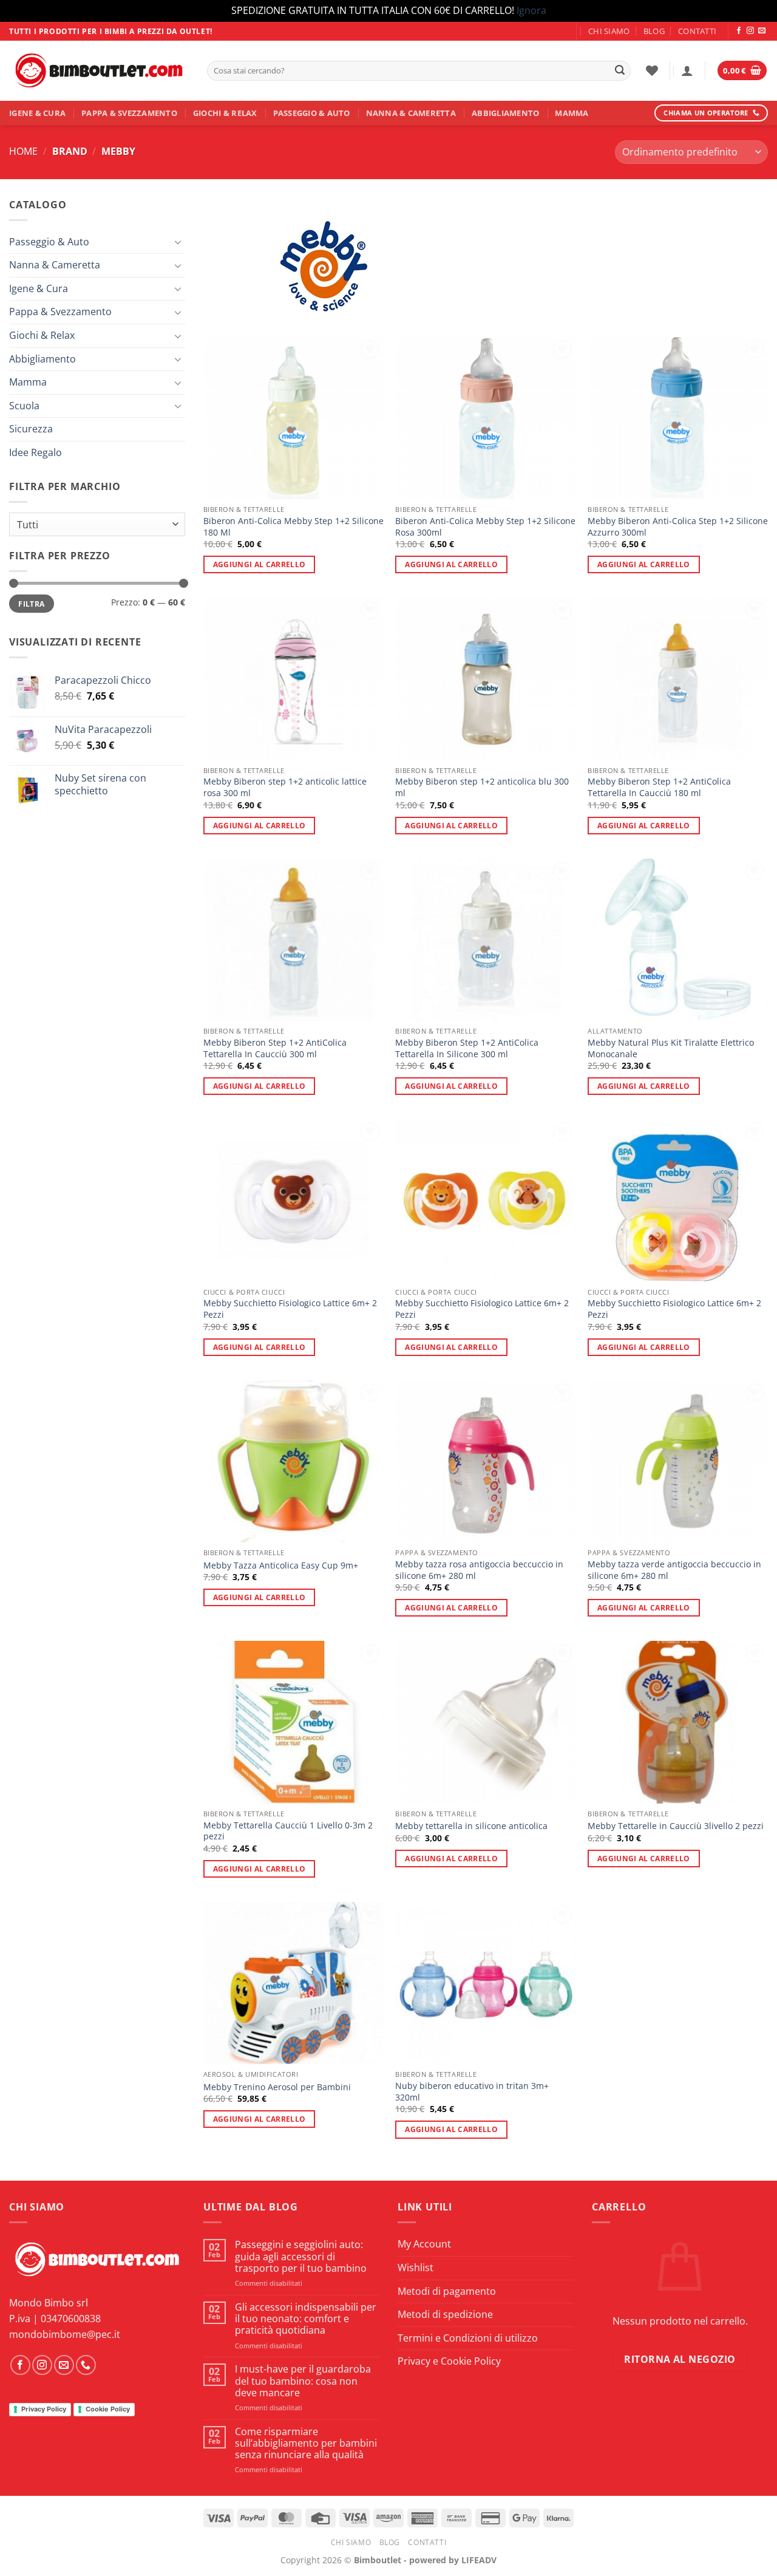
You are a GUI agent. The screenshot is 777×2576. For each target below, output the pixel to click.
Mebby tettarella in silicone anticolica (471, 1826)
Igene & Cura (37, 113)
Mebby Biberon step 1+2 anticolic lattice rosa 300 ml (285, 787)
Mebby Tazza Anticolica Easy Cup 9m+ (281, 1566)
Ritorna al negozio (680, 2359)
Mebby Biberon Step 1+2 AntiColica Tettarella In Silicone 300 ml (467, 1048)
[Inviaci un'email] (762, 31)
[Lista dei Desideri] (652, 70)
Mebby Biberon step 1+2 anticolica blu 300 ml (482, 787)
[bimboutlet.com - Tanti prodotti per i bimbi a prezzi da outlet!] (99, 71)
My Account (424, 2244)
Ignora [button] (531, 10)
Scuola (24, 406)
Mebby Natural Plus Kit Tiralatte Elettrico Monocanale (671, 1048)
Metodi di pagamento (447, 2291)
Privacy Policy (44, 2409)
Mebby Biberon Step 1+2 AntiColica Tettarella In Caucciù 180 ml (659, 787)
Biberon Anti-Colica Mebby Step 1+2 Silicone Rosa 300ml (485, 527)
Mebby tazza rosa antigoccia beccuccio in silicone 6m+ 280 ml (479, 1570)
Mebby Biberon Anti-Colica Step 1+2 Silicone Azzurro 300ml (678, 527)
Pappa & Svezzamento (129, 113)
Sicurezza (31, 429)
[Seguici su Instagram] (750, 31)
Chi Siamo (609, 31)
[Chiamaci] (86, 2365)
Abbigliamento (505, 113)
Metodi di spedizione (445, 2314)
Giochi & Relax (225, 113)
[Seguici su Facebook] (739, 31)
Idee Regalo (36, 452)
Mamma (572, 113)
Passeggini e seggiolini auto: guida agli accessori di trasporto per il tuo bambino (301, 2257)
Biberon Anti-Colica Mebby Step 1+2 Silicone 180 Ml (293, 527)
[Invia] (620, 70)
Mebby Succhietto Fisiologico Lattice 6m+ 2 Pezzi (290, 1309)
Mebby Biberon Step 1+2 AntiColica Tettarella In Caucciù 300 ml (275, 1048)
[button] (687, 70)
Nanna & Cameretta (411, 113)
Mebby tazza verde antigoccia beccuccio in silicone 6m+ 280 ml (674, 1570)
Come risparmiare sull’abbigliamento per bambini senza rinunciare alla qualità (306, 2444)
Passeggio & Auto (312, 113)
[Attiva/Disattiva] (178, 242)
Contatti (697, 31)
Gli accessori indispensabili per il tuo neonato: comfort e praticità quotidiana (306, 2319)
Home (23, 151)
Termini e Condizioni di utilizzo (468, 2338)
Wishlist (416, 2268)
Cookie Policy (108, 2409)
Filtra (31, 604)
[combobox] (97, 524)
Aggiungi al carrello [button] (260, 564)
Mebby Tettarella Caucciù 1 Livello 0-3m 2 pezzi (288, 1831)
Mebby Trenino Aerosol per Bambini (277, 2087)
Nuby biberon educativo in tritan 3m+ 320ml (472, 2092)
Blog (654, 31)
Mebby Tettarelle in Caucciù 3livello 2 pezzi (676, 1826)
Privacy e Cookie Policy (449, 2361)
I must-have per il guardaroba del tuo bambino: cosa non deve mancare (303, 2381)
